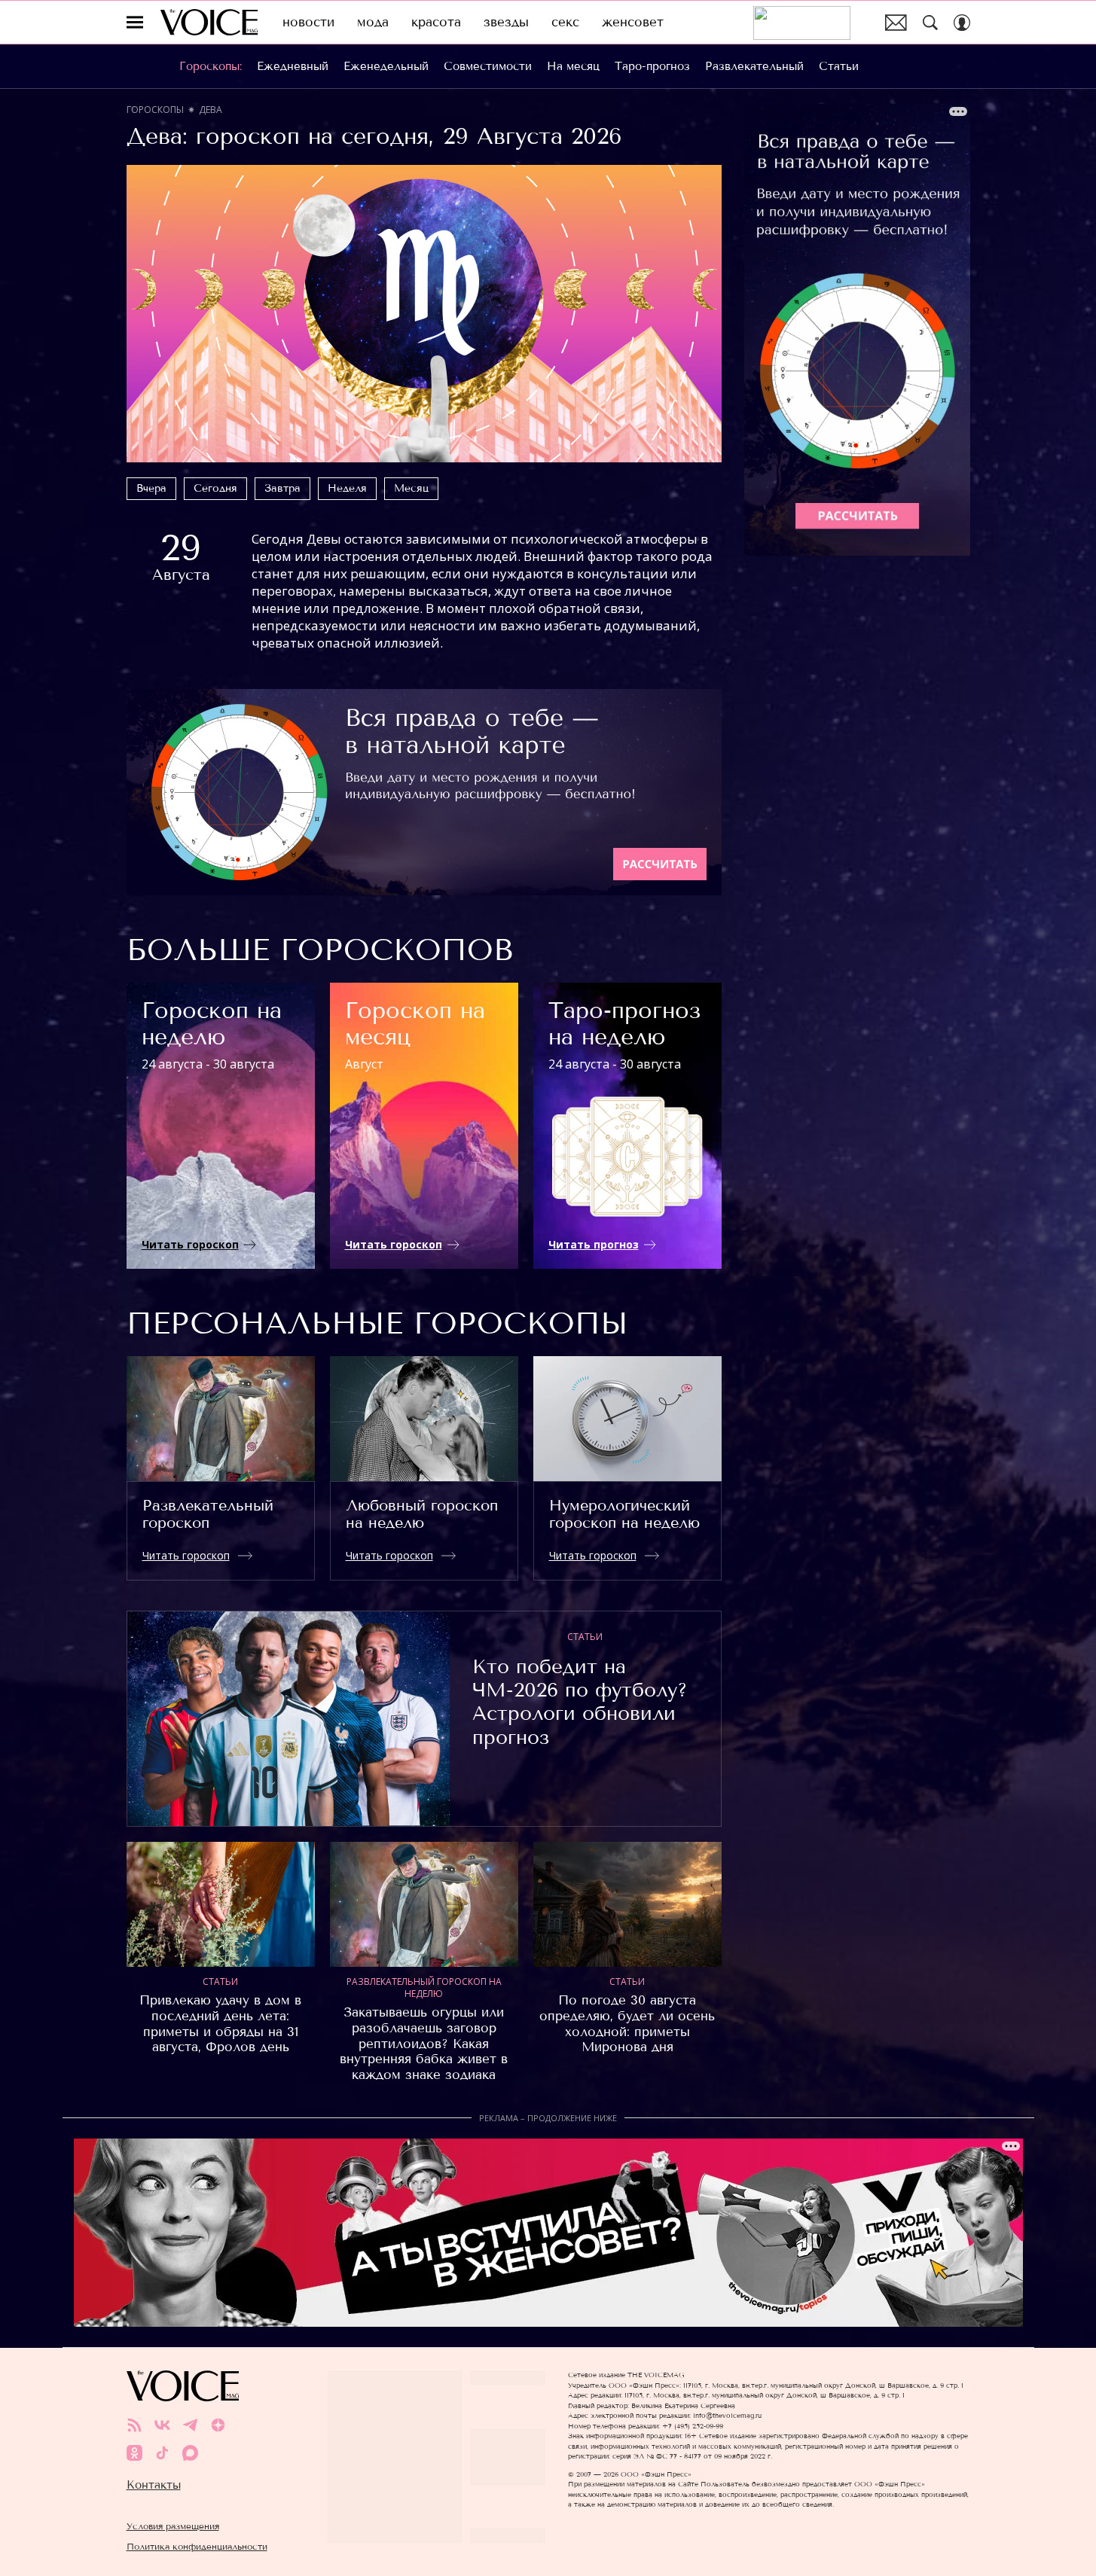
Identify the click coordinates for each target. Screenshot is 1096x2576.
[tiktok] (162, 2453)
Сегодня (215, 488)
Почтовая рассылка (896, 23)
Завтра (282, 488)
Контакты (154, 2485)
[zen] (218, 2425)
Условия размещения (173, 2526)
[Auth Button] (962, 23)
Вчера (151, 488)
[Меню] (135, 23)
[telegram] (190, 2425)
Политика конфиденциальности (197, 2546)
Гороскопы (155, 110)
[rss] (134, 2425)
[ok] (134, 2453)
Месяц (411, 488)
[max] (190, 2453)
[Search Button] (930, 23)
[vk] (162, 2425)
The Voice (209, 22)
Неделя (347, 488)
